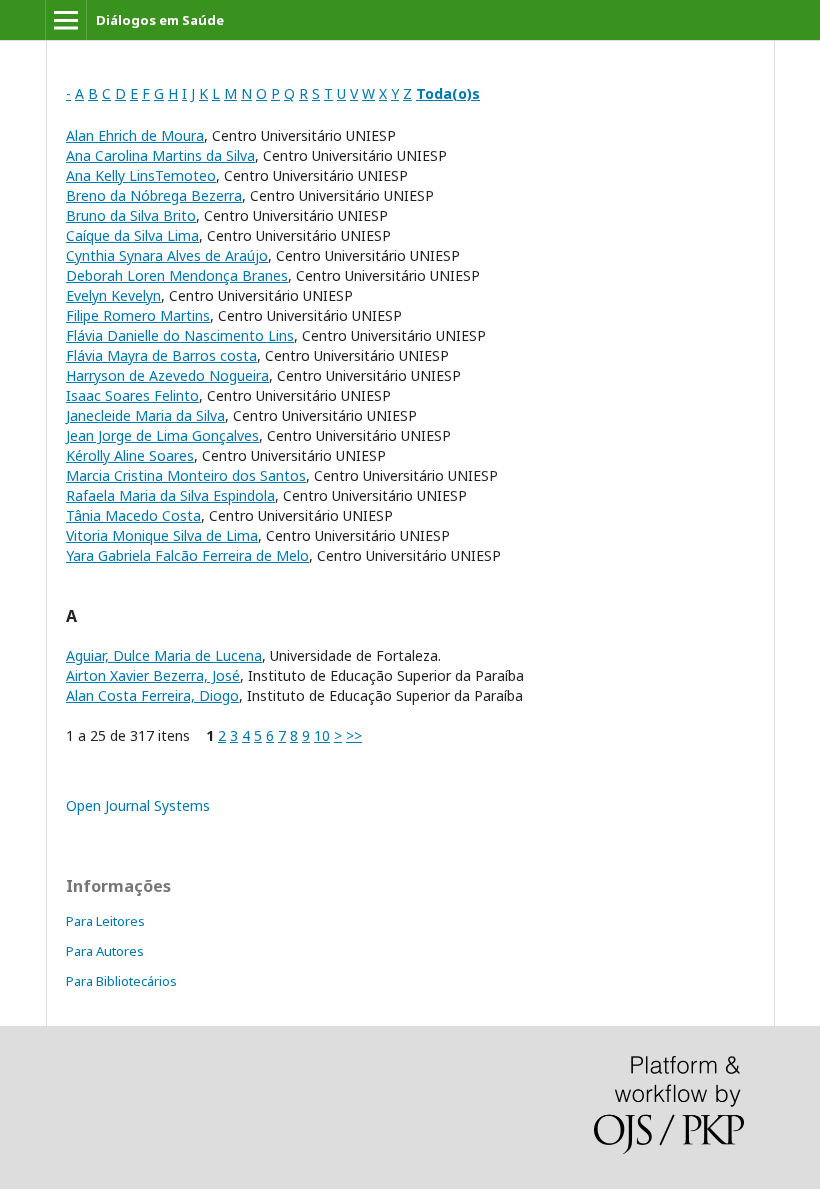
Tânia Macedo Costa (133, 515)
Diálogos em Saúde (160, 20)
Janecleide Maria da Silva (145, 415)
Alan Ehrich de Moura (135, 135)
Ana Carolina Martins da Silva (160, 155)
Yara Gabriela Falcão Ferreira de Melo (187, 555)
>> (354, 735)
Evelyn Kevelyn (113, 295)
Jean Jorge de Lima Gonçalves (162, 435)
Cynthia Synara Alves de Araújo (167, 255)
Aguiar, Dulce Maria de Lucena (164, 655)
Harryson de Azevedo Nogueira (167, 375)
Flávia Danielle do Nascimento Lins (180, 335)
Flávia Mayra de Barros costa (161, 355)
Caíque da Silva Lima (132, 235)
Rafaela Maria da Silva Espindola (170, 495)
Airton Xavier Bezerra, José (153, 675)
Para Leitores (105, 921)
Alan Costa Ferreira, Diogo (152, 695)
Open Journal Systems (138, 805)
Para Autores (105, 951)
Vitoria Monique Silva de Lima (162, 535)
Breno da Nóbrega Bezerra (154, 195)
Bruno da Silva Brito (131, 215)
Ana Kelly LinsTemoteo (141, 175)
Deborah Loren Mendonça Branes (177, 275)
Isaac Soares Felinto (132, 395)
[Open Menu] (66, 20)
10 (322, 735)
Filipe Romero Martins (138, 315)
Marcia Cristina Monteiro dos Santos (186, 475)
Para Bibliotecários (121, 981)
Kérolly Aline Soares (130, 455)
